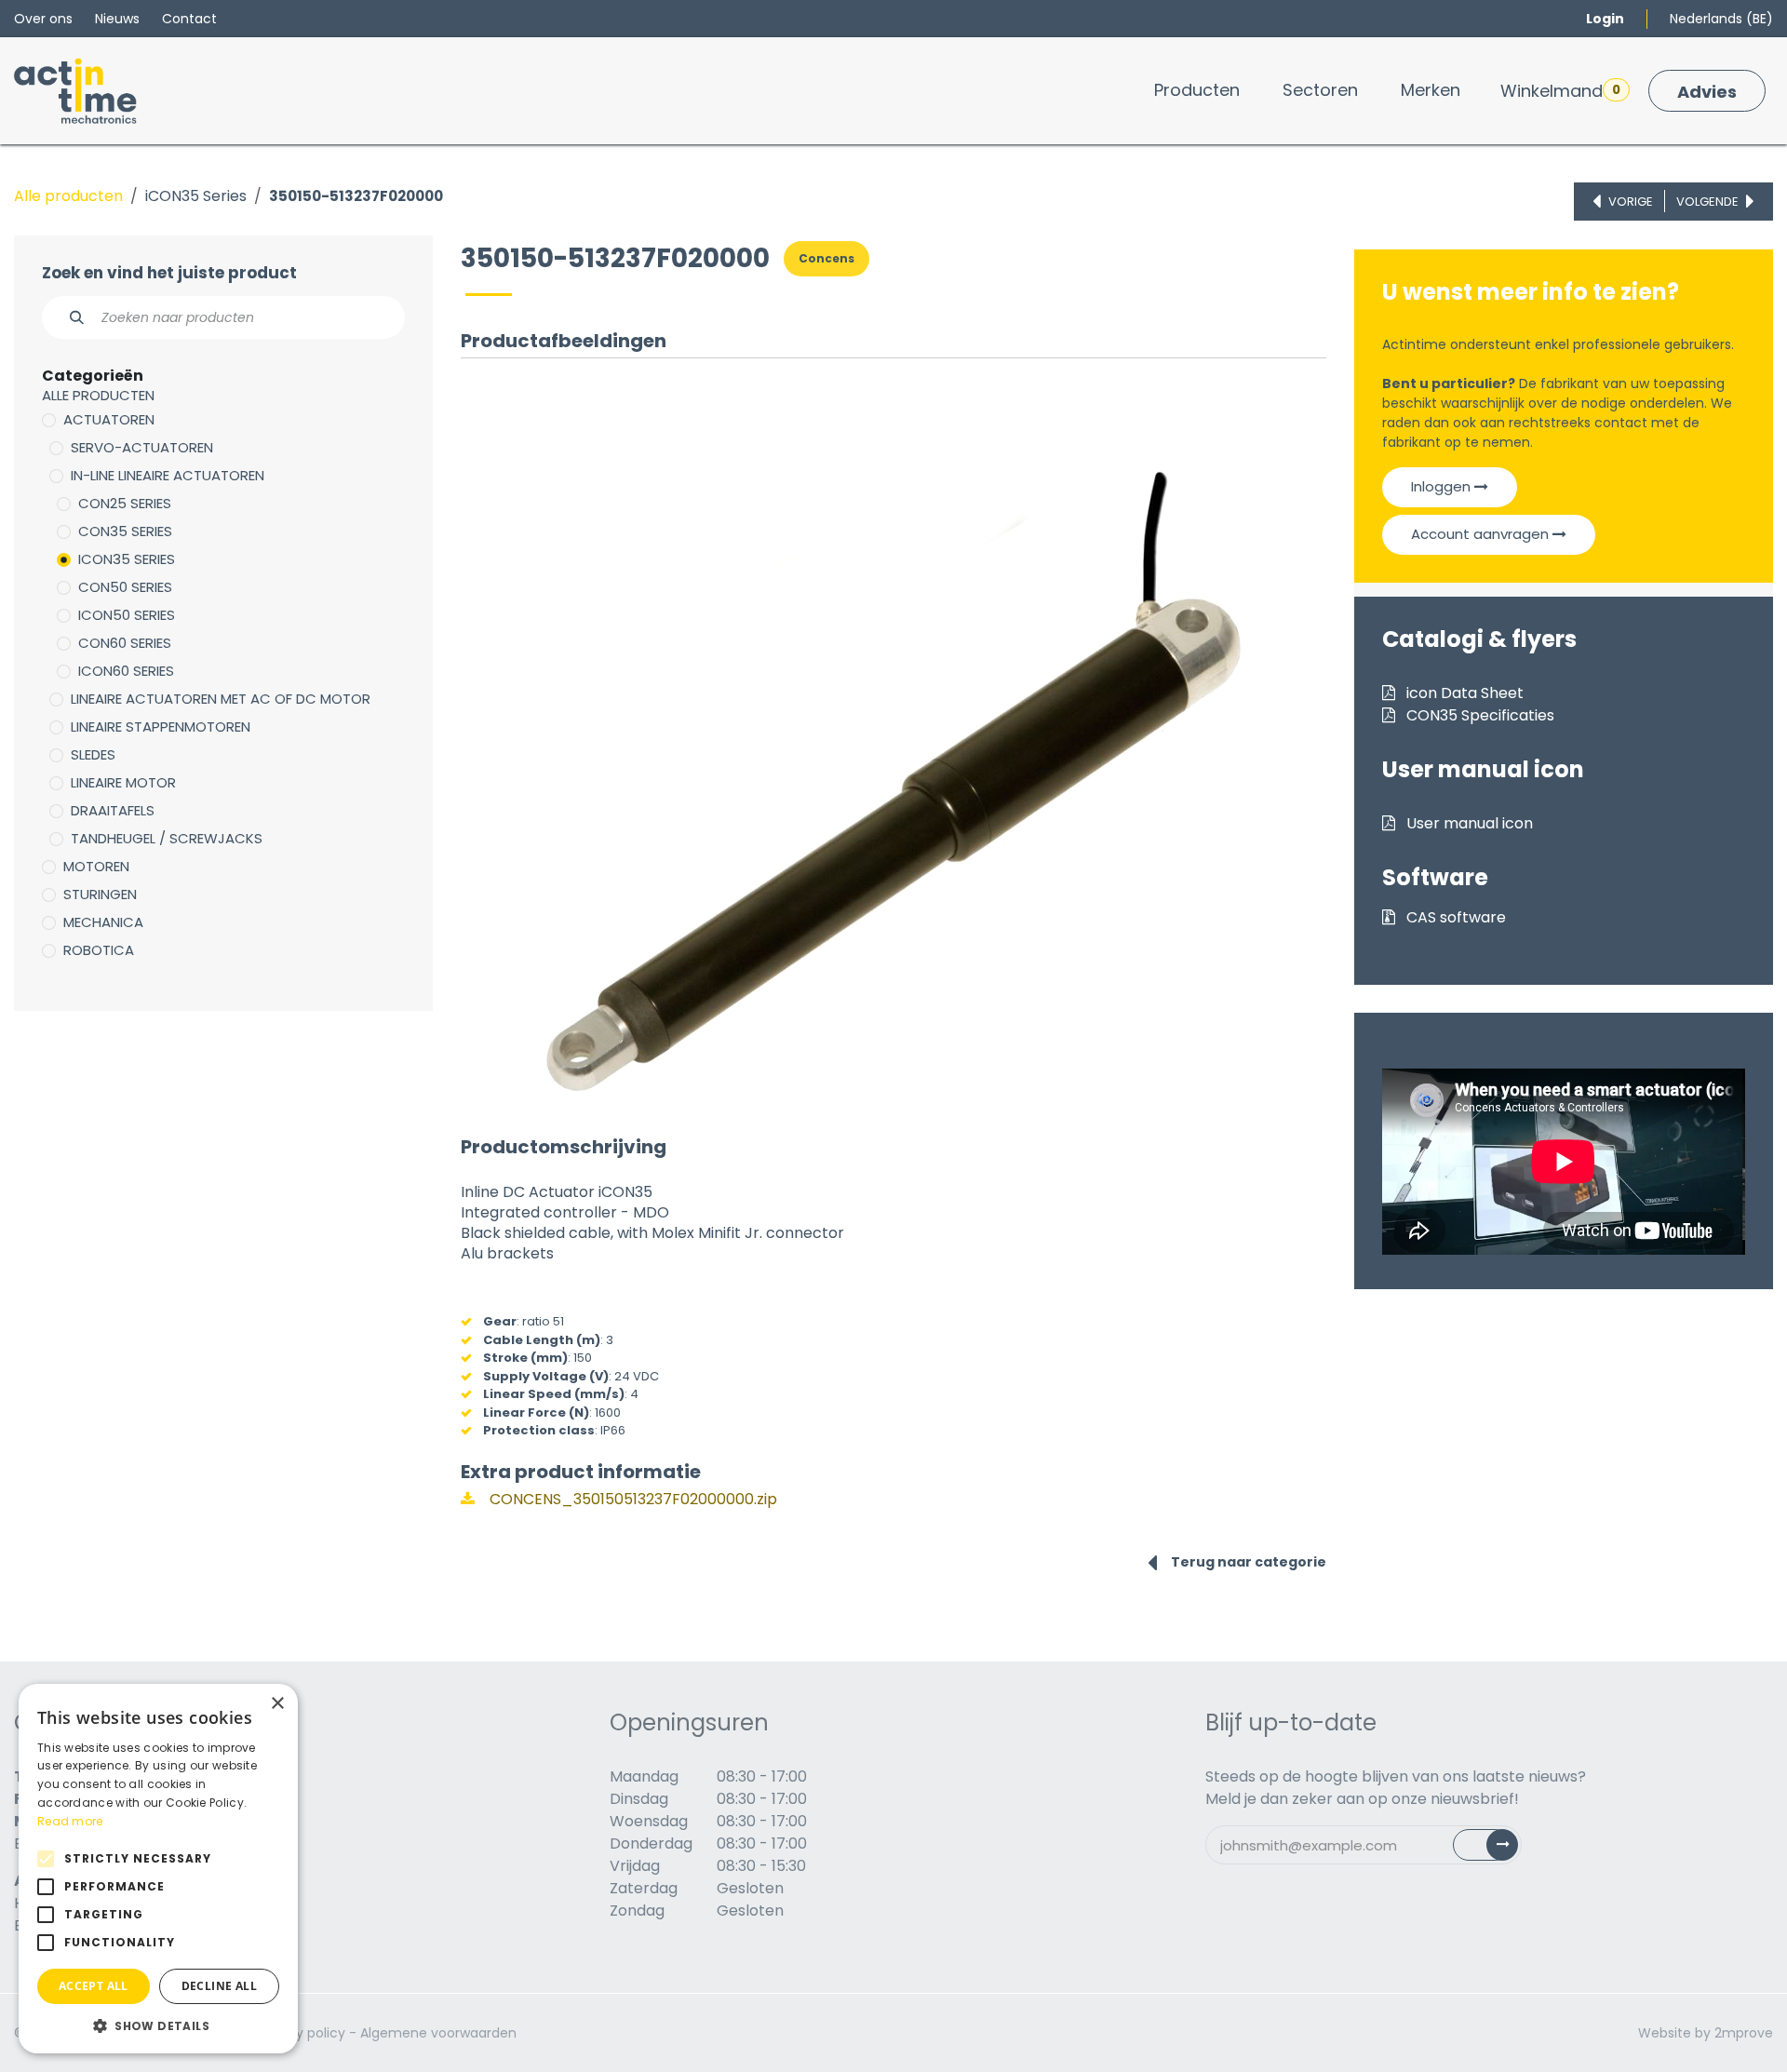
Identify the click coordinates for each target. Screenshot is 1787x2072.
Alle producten (68, 196)
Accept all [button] (94, 1986)
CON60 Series (125, 643)
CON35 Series (125, 531)
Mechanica (103, 922)
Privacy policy (301, 2033)
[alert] (158, 1869)
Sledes (93, 754)
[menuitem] (1197, 90)
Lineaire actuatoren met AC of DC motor (221, 699)
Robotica (99, 950)
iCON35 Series (196, 196)
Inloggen (1443, 486)
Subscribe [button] (1496, 1849)
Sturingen (100, 894)
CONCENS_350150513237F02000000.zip (631, 1499)
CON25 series (125, 503)
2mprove (1744, 2033)
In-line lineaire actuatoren (168, 475)
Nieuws (117, 19)
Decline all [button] (219, 1986)
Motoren (96, 866)
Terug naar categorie (1249, 1562)
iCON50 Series (127, 615)
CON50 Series (125, 587)
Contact (189, 19)
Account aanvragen (1482, 534)
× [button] (277, 1704)
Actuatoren (109, 419)
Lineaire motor (123, 782)
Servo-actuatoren (142, 447)
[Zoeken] (67, 317)
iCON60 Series (126, 671)
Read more (70, 1821)
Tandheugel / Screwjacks (167, 838)
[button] (158, 2025)
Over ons (43, 19)
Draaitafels (113, 810)
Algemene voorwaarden (438, 2033)
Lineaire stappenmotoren (161, 727)
